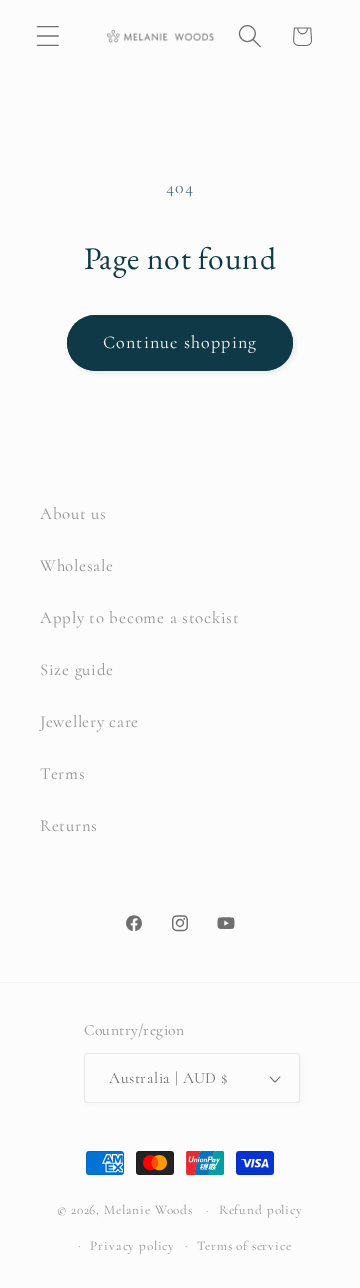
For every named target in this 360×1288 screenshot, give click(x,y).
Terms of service (244, 1246)
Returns (69, 825)
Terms (63, 773)
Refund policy (261, 1210)
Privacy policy (132, 1246)
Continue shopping (180, 342)
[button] (48, 36)
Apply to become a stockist (140, 617)
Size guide (77, 669)
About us (73, 513)
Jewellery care (89, 721)
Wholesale (76, 565)
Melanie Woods (148, 1210)
